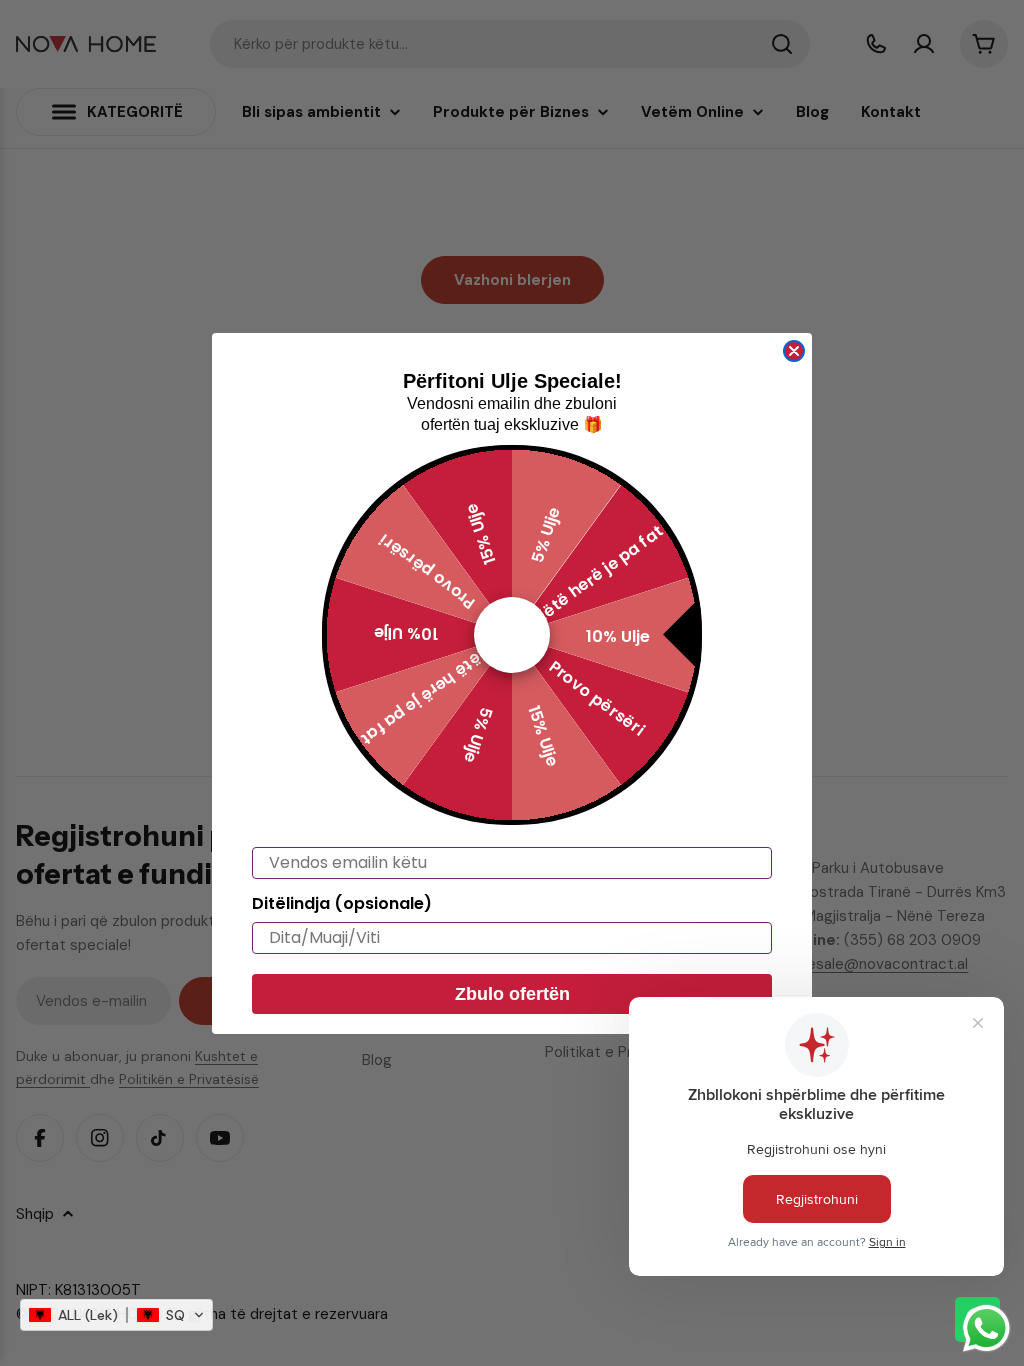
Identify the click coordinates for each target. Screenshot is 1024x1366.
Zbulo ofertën (512, 994)
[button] (116, 1315)
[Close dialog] (794, 351)
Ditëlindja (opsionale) (342, 903)
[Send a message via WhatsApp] (986, 1328)
